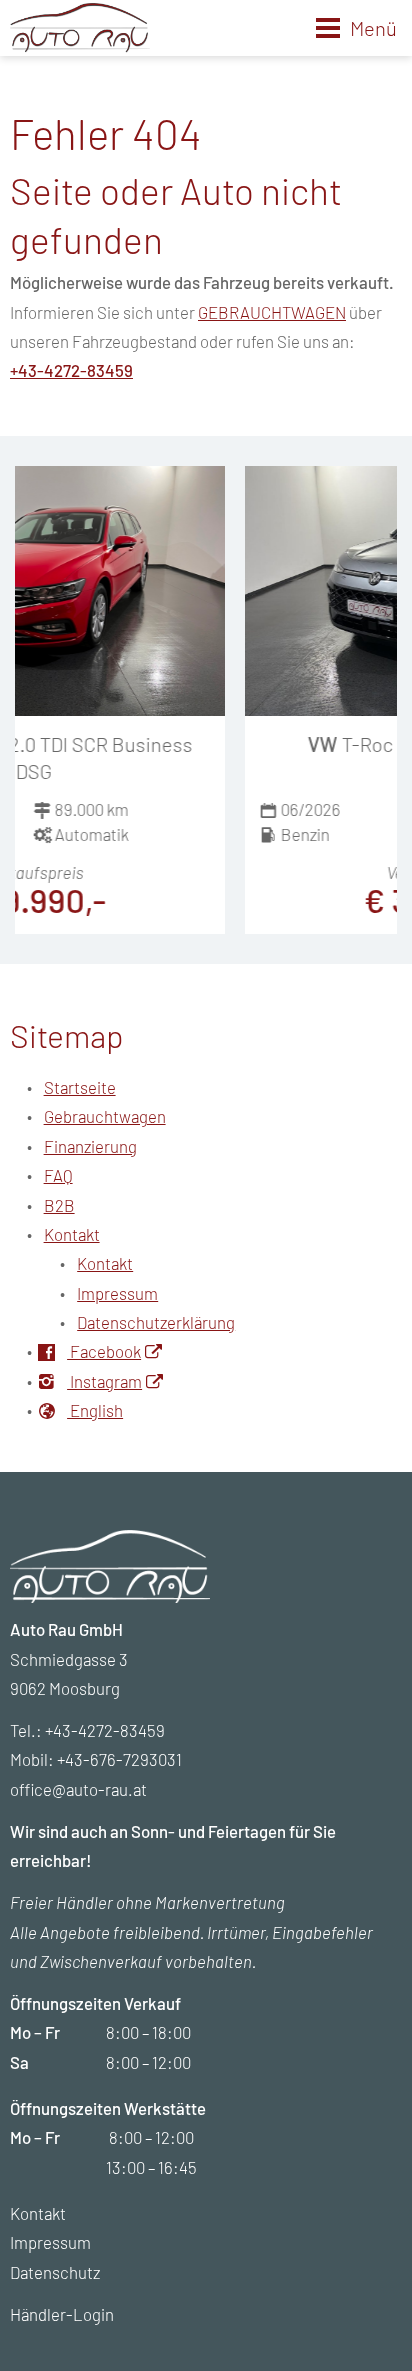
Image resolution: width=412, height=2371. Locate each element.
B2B (59, 1205)
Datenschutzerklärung (156, 1322)
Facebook (104, 1351)
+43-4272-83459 (71, 370)
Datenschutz (55, 2272)
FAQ (58, 1175)
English (95, 1410)
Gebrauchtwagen (105, 1116)
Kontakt (72, 1234)
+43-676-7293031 (119, 1759)
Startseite (80, 1087)
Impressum (117, 1293)
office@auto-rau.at (78, 1789)
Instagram (104, 1381)
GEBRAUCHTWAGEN (272, 312)
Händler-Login (62, 2314)
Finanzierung (90, 1146)
